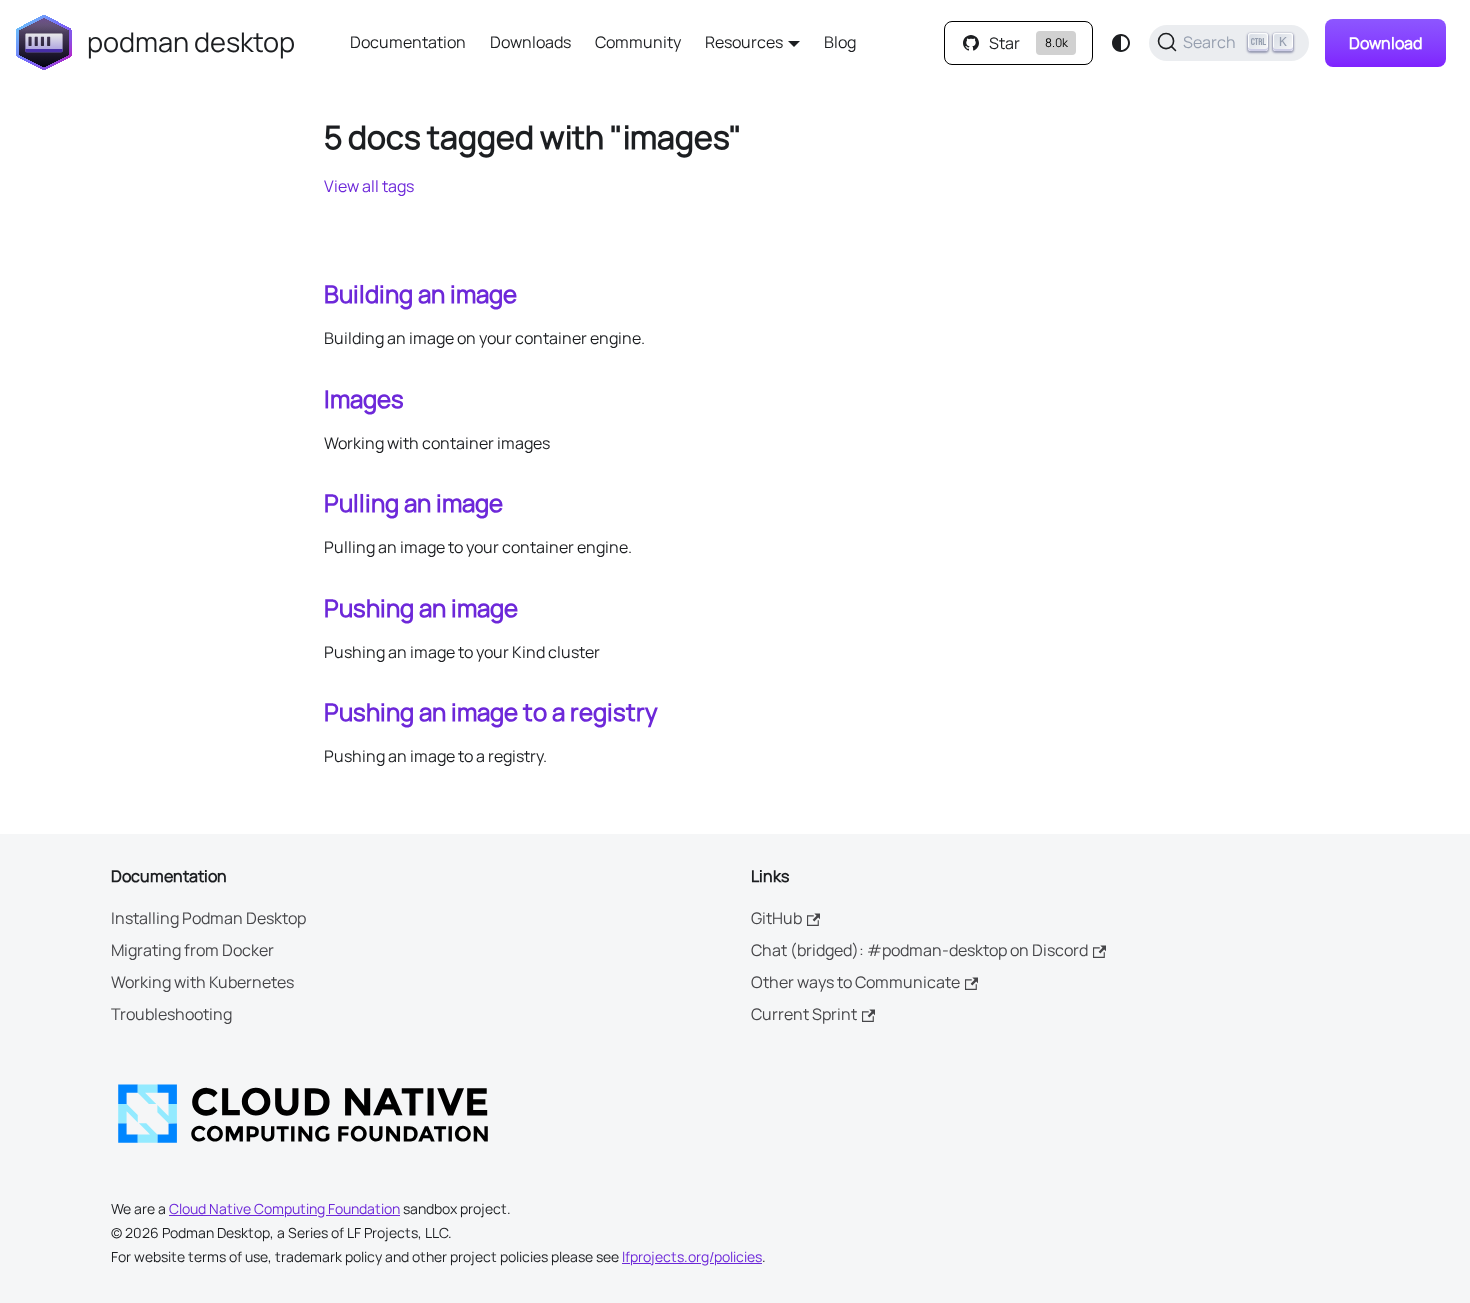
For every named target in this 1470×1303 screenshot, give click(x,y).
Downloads (530, 42)
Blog (840, 42)
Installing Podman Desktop (208, 918)
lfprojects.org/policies (692, 1256)
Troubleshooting (171, 1014)
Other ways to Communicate (855, 982)
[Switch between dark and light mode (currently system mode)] (1121, 43)
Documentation (408, 42)
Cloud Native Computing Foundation (284, 1208)
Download (1385, 43)
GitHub (776, 918)
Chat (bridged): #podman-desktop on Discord (919, 950)
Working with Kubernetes (202, 982)
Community (638, 42)
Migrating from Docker (192, 950)
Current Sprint (804, 1014)
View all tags (369, 186)
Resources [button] (744, 42)
